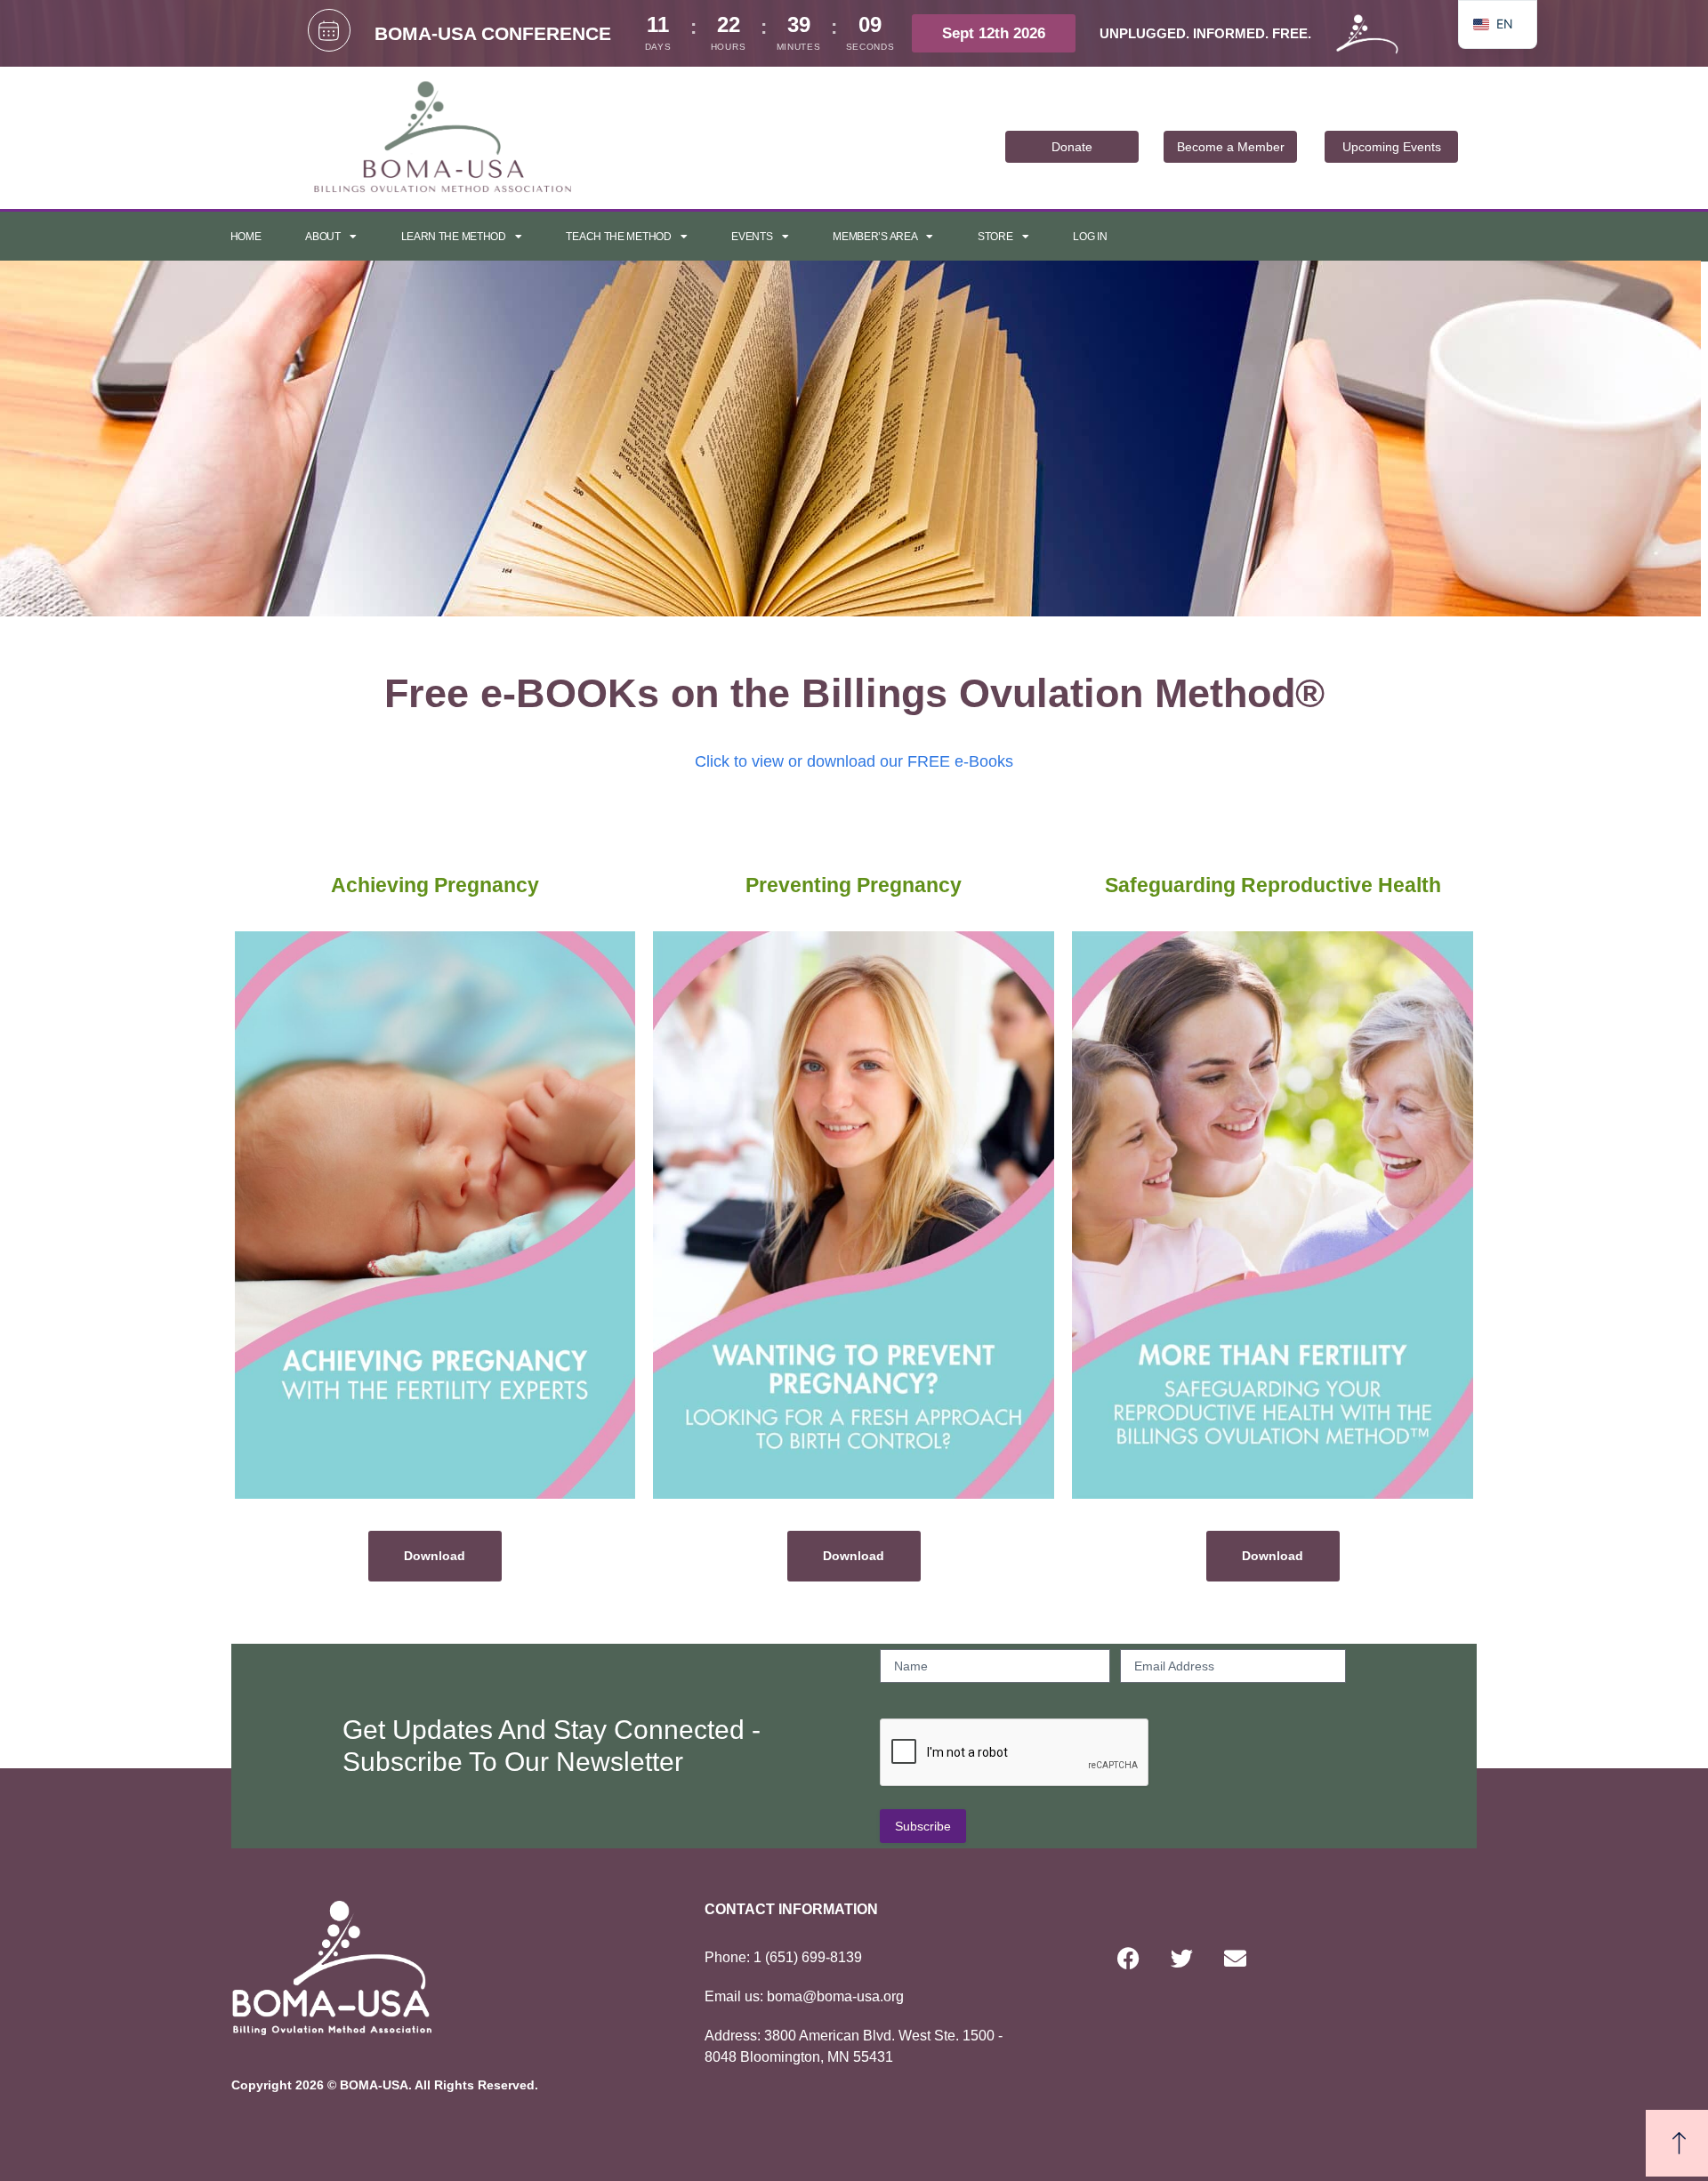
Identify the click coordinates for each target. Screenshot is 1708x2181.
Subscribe (923, 1826)
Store (995, 237)
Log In (1090, 237)
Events (752, 237)
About (323, 237)
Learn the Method (454, 237)
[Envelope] (1235, 1959)
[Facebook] (1128, 1959)
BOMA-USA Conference (493, 33)
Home (246, 237)
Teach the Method (618, 237)
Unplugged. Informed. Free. (1205, 33)
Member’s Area (875, 237)
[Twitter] (1181, 1959)
